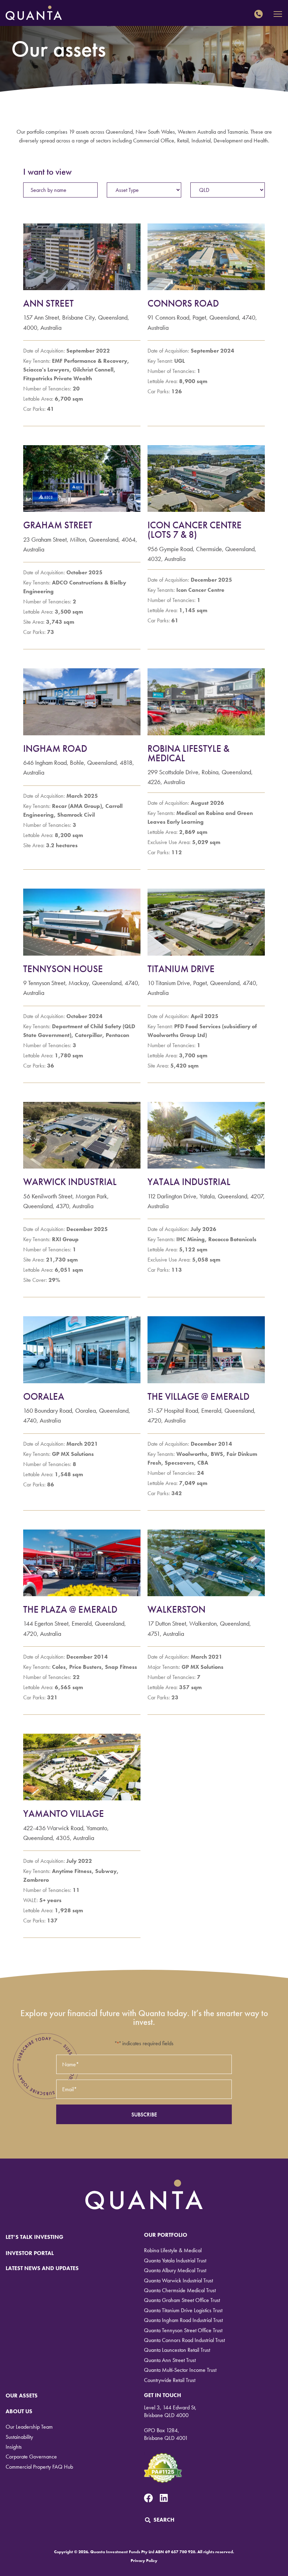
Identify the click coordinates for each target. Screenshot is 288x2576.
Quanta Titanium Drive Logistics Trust (183, 2310)
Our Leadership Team (29, 2427)
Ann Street (48, 303)
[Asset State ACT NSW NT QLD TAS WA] (228, 190)
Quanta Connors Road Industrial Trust (184, 2340)
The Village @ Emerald (198, 1396)
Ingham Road (55, 748)
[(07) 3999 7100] (260, 14)
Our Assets (22, 2396)
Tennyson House (63, 969)
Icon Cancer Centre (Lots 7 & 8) (195, 530)
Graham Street (58, 525)
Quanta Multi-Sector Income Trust (180, 2370)
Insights (14, 2447)
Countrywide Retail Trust (170, 2380)
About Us (19, 2411)
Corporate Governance (31, 2457)
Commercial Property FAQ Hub (39, 2467)
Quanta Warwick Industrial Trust (178, 2280)
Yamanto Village (64, 1814)
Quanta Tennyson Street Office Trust (183, 2330)
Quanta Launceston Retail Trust (177, 2350)
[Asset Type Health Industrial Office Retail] (144, 190)
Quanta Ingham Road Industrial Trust (183, 2320)
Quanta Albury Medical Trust (175, 2270)
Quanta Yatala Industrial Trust (175, 2260)
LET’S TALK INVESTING (34, 2237)
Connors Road (183, 303)
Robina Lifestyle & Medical (188, 753)
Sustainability (19, 2437)
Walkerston (176, 1609)
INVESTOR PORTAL (30, 2253)
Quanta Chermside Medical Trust (180, 2290)
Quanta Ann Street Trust (170, 2360)
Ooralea (44, 1396)
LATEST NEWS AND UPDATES (42, 2268)
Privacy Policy (144, 2561)
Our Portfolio (166, 2235)
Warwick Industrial (70, 1182)
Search (164, 2520)
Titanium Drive (181, 969)
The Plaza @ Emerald (70, 1609)
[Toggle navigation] (278, 14)
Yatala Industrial (189, 1182)
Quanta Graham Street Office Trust (182, 2300)
